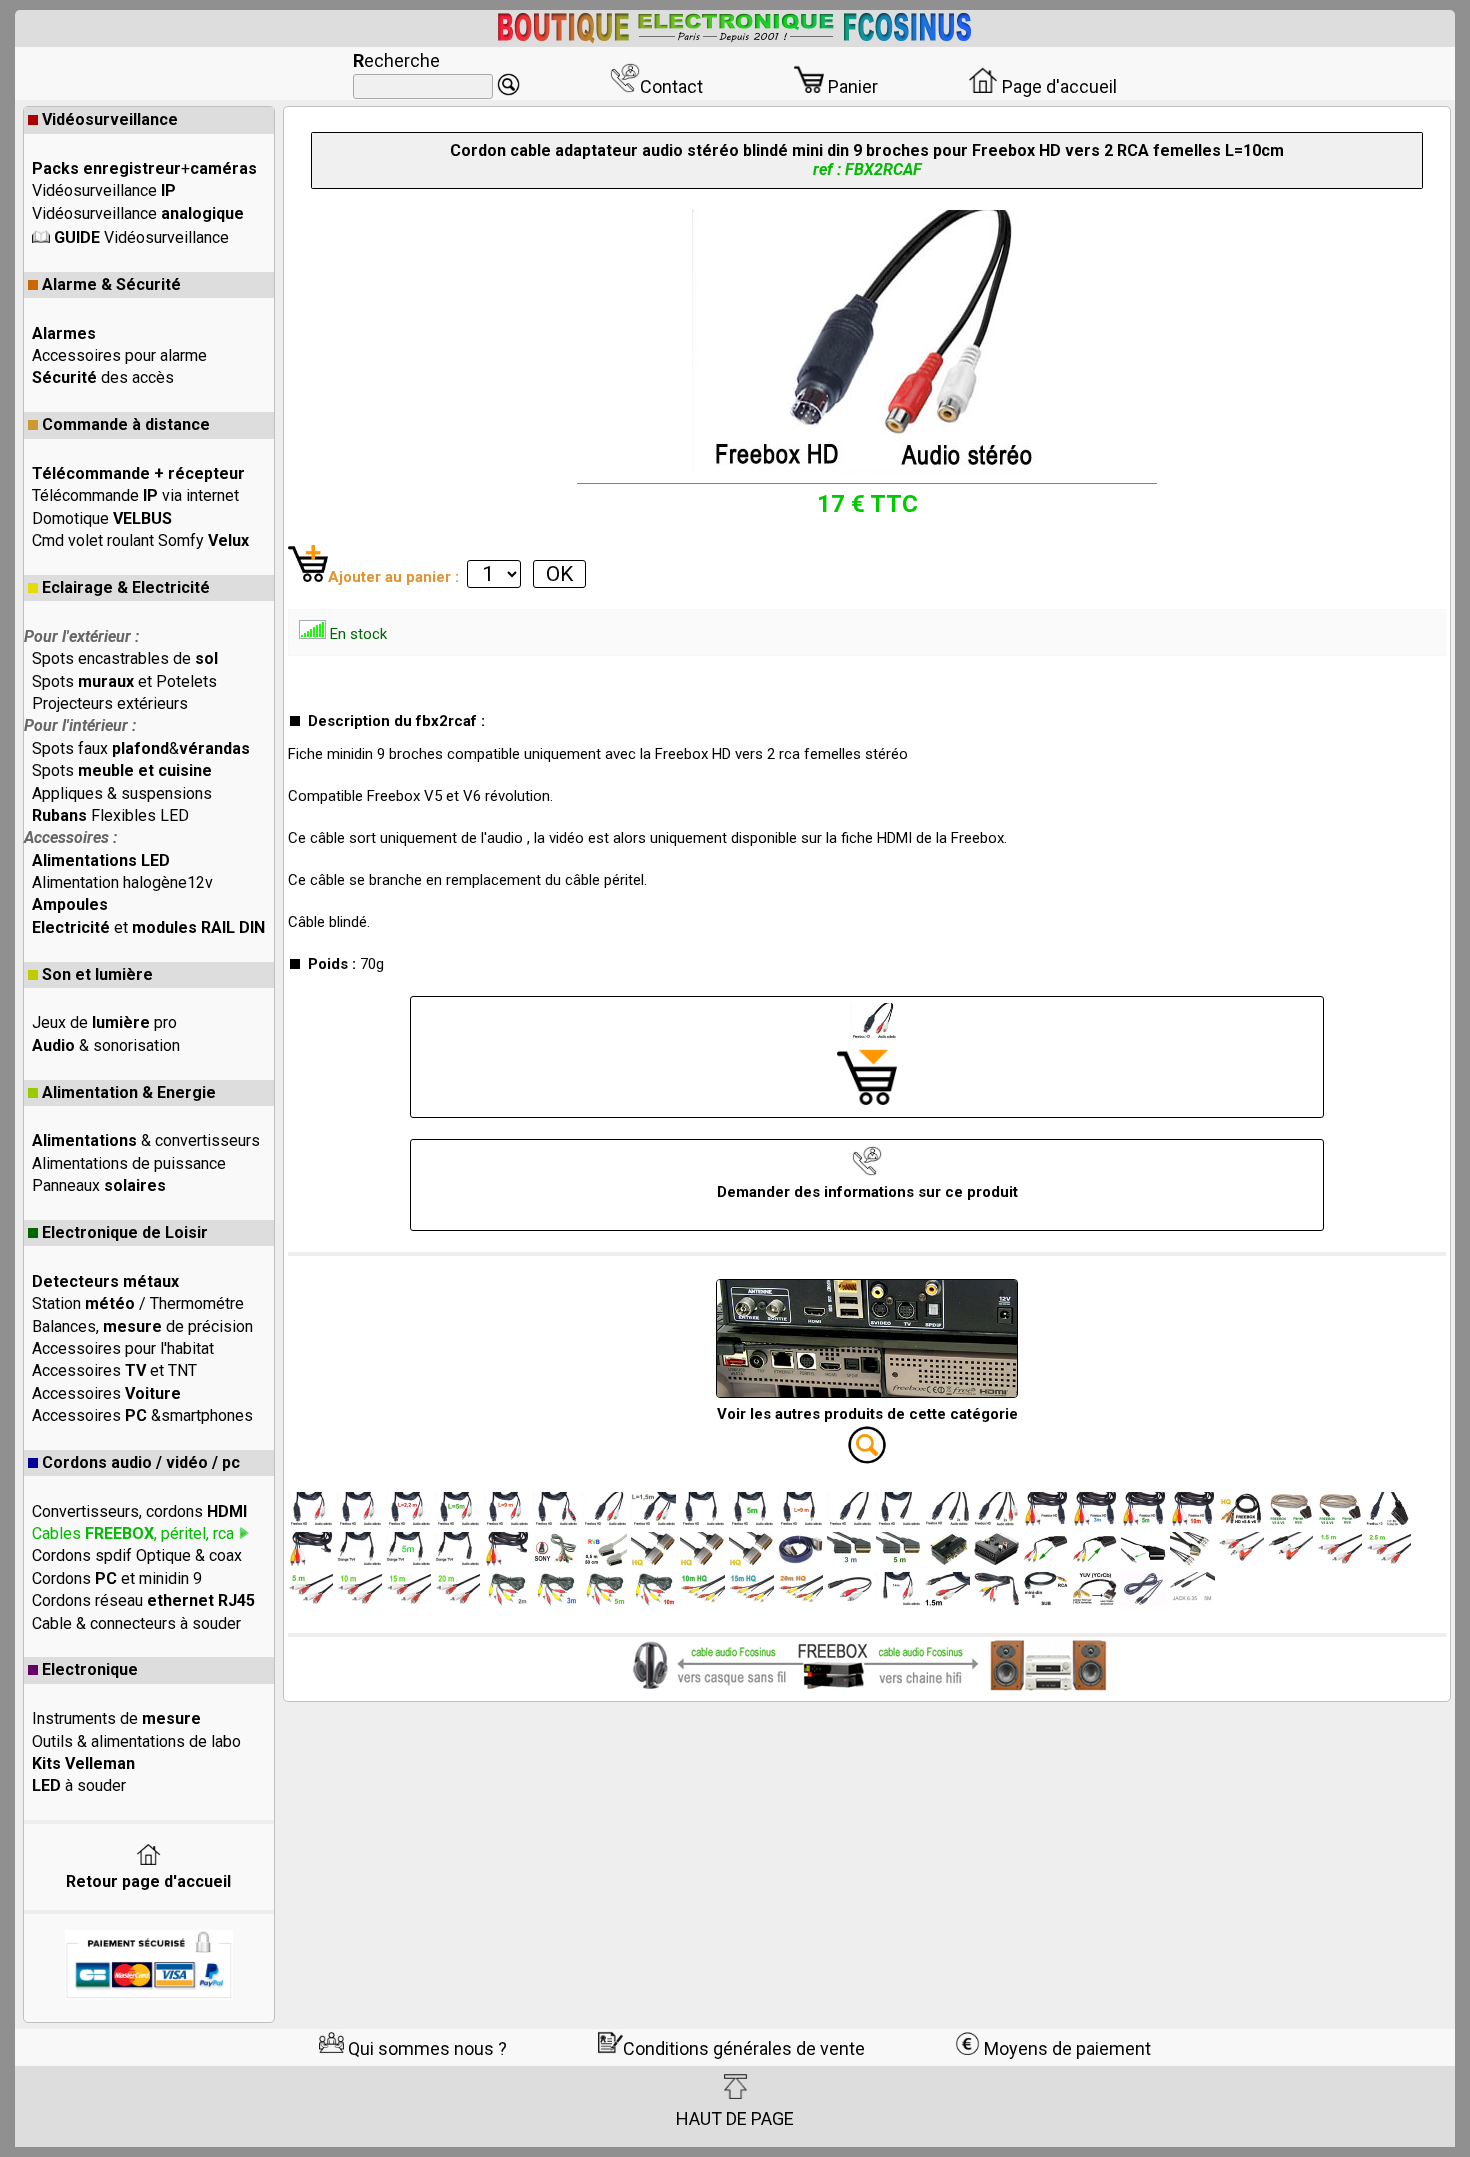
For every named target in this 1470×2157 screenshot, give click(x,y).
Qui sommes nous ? (425, 2048)
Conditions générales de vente (744, 2048)
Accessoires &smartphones (142, 1415)
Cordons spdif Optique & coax (137, 1555)
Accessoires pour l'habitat (123, 1348)
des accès (103, 377)
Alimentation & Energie (129, 1092)
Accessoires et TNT (114, 1370)
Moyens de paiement (1065, 2048)
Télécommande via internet (135, 495)
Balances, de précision (142, 1326)
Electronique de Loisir (125, 1232)
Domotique (102, 518)
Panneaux (99, 1185)
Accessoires (106, 1393)
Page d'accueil (1057, 86)
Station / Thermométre (138, 1303)
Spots (122, 770)
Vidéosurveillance (110, 119)
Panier (851, 86)
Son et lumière (97, 974)
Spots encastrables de (125, 658)
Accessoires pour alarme (119, 355)
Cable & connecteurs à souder (136, 1623)
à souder (79, 1785)
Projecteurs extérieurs (110, 703)
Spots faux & (141, 748)
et (148, 927)
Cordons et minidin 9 (117, 1578)
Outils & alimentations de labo (136, 1741)
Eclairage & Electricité (126, 587)
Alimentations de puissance (129, 1163)
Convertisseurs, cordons (139, 1511)
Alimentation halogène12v (122, 882)
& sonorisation (106, 1045)
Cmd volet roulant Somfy (140, 540)
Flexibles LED (110, 815)
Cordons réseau (143, 1600)
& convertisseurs (146, 1140)
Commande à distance (126, 424)
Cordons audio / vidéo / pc (141, 1462)
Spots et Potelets (124, 681)
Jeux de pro (104, 1022)
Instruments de (116, 1718)
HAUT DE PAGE (735, 2118)
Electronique (90, 1669)
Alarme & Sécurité (111, 284)
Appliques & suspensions (122, 793)
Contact (671, 86)
